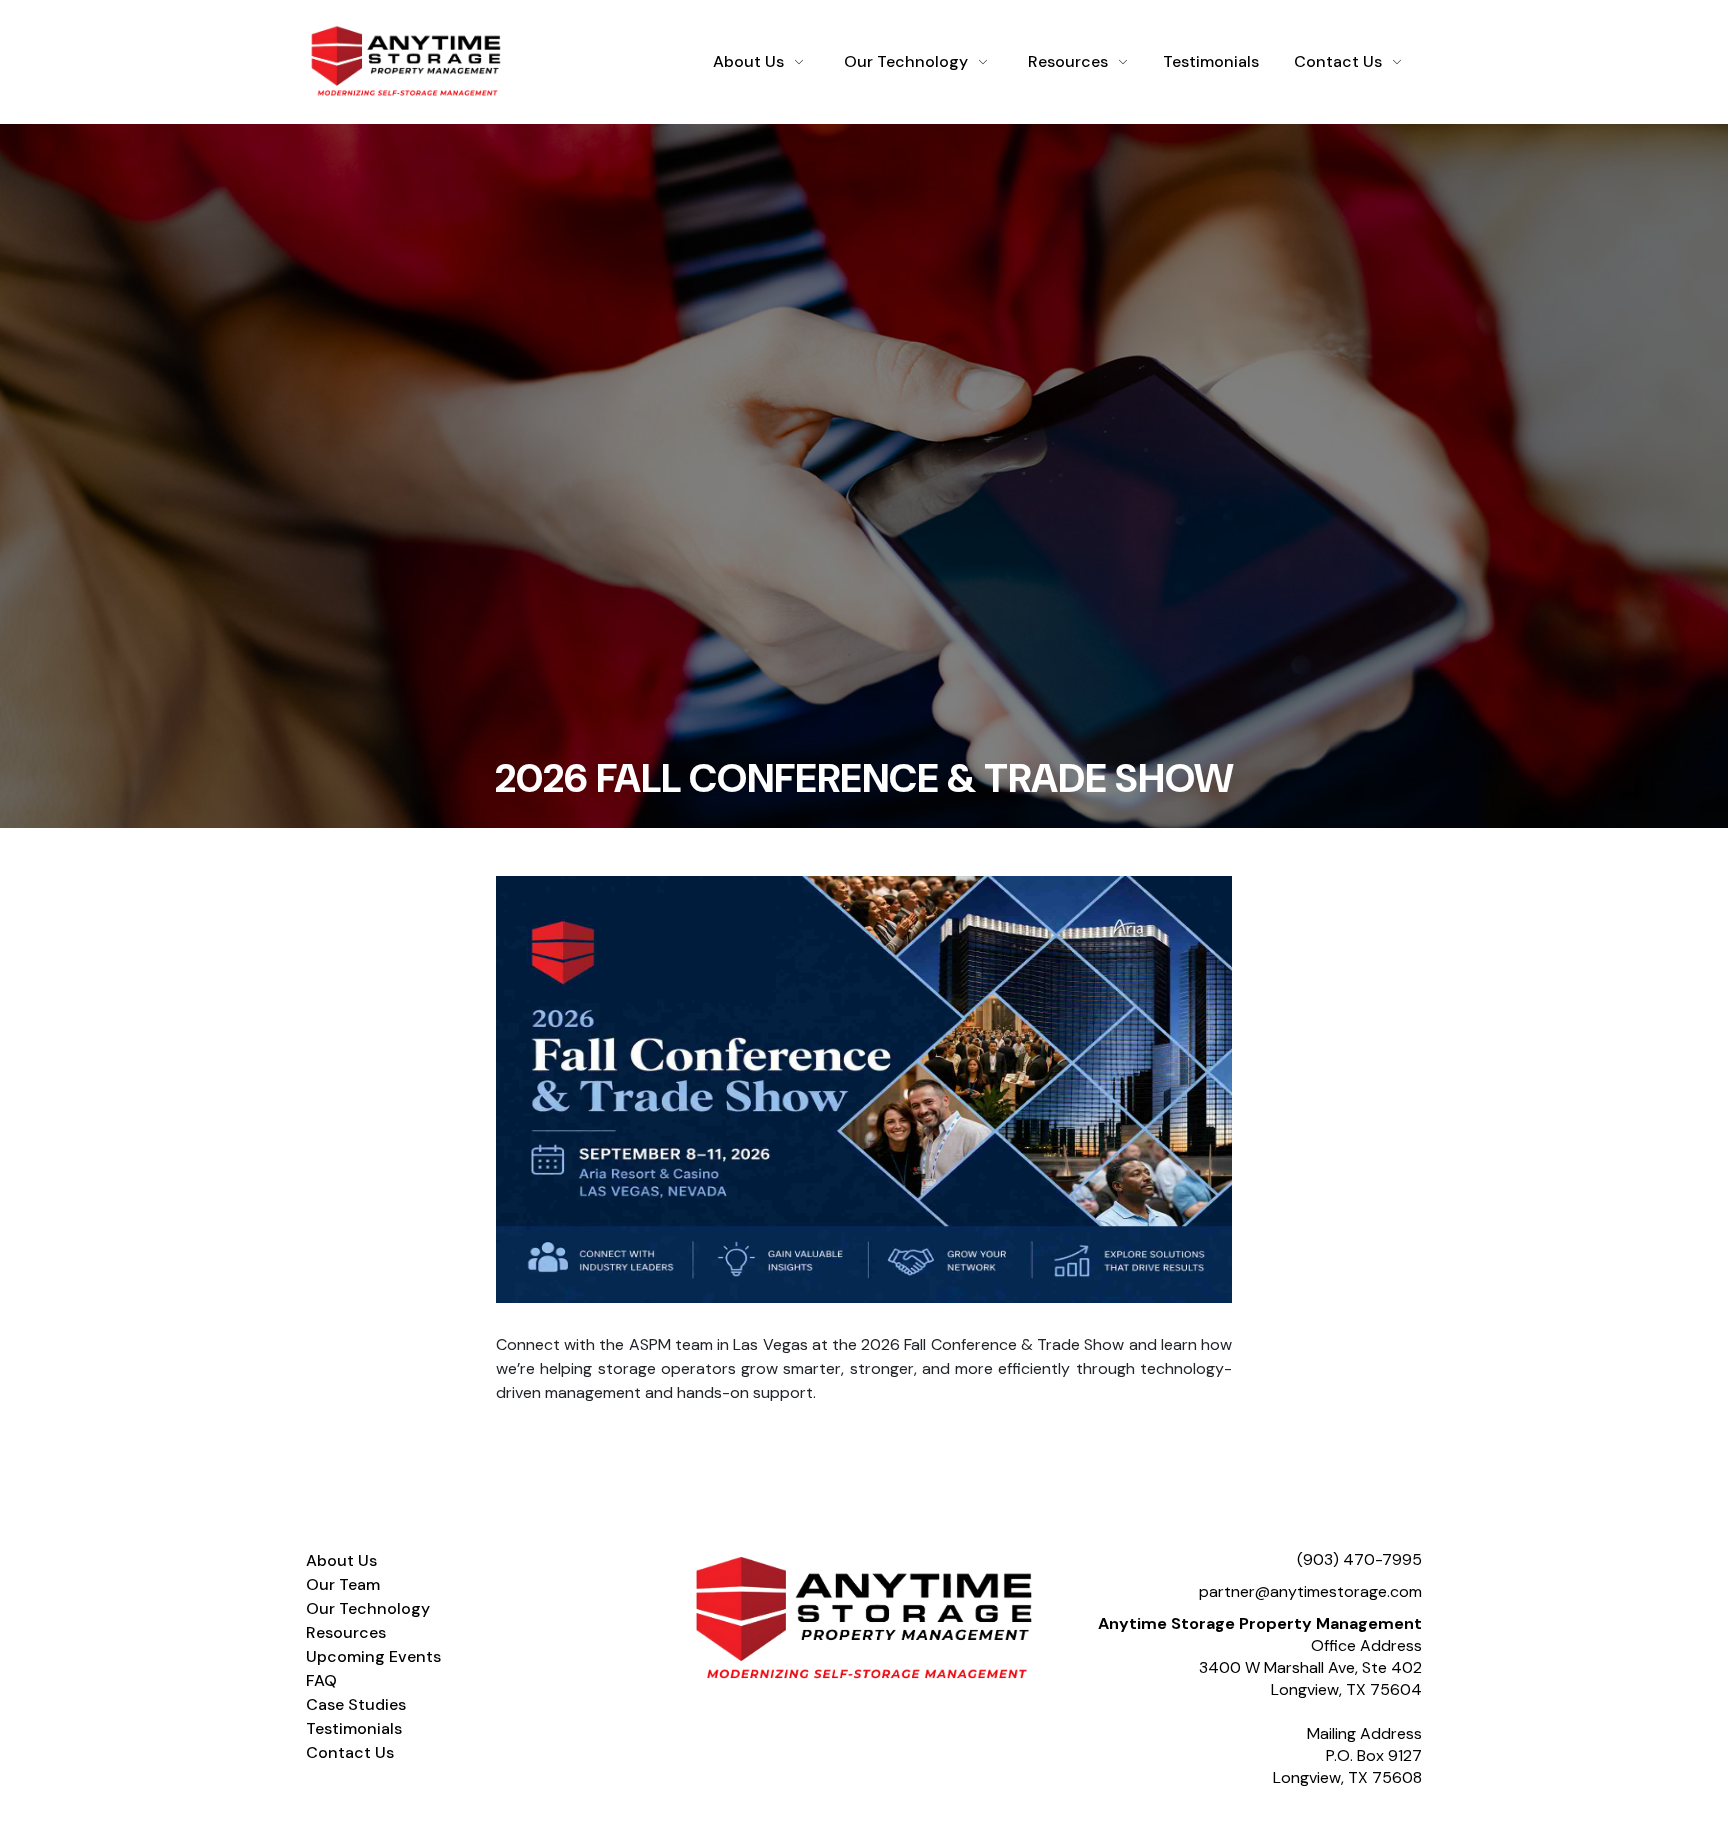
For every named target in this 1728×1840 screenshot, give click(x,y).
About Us (748, 61)
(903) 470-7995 (1359, 1559)
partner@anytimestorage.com (1310, 1591)
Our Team (343, 1584)
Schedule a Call (1347, 1824)
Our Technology (906, 61)
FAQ (321, 1680)
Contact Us (1338, 61)
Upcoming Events (373, 1656)
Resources (1068, 61)
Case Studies (356, 1704)
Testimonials (1211, 61)
